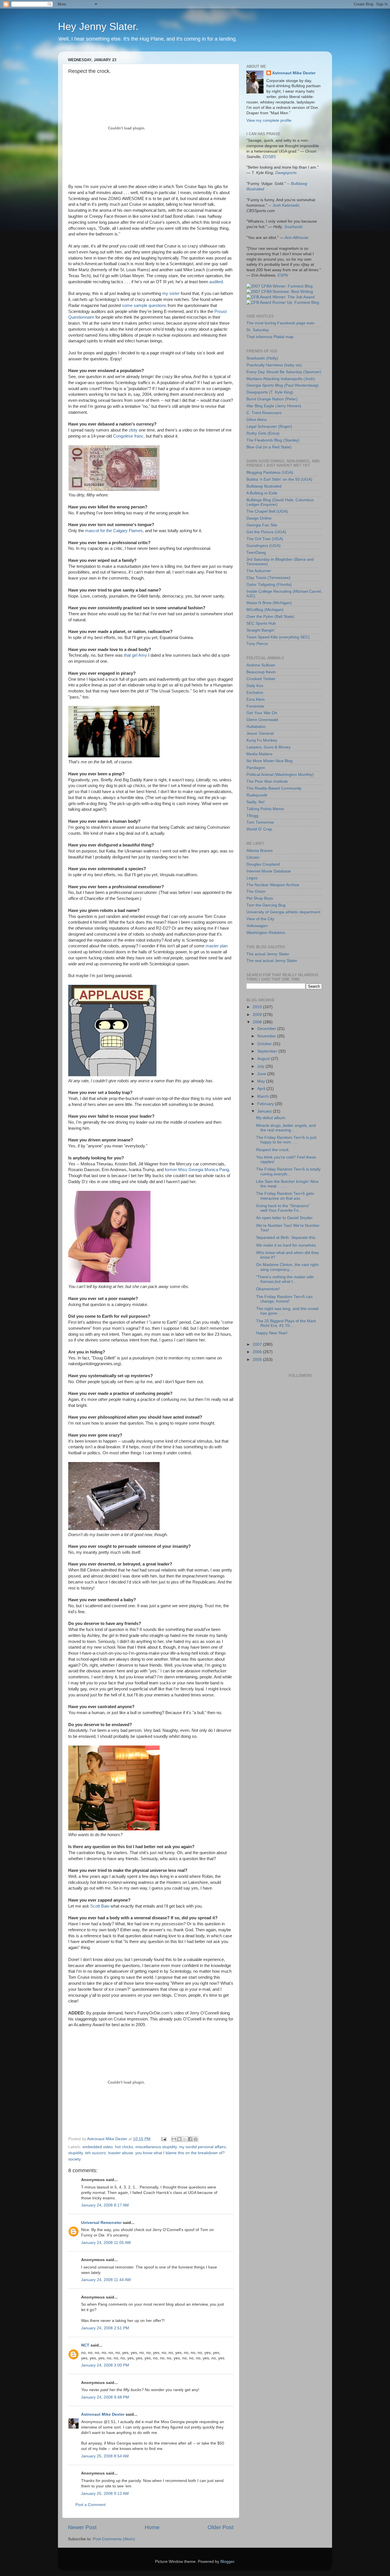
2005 (258, 1360)
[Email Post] (163, 2139)
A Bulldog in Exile (262, 493)
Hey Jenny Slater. (98, 26)
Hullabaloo (256, 727)
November (267, 1036)
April (262, 1089)
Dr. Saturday (258, 330)
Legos (252, 878)
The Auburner (259, 571)
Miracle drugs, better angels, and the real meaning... (286, 1128)
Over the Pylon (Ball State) (270, 617)
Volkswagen (257, 926)
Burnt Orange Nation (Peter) (272, 399)
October (265, 1044)
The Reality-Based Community (274, 788)
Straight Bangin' (261, 630)
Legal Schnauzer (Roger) (269, 427)
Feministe (255, 706)
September (268, 1051)
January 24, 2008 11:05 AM (106, 2243)
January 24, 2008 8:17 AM (105, 2205)
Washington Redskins (266, 933)
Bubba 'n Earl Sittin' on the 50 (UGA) (279, 479)
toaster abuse (121, 2153)
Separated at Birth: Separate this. (286, 1238)
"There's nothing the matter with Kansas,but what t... (285, 1279)
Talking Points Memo (265, 809)
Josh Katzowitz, (286, 205)
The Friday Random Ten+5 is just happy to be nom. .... (286, 1140)
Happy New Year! (272, 1333)
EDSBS (269, 157)
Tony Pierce (257, 644)
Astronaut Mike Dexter (103, 2414)
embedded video (98, 2147)
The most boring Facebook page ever (281, 323)
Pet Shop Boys (260, 898)
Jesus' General (260, 733)
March (264, 1096)
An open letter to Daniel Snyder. (285, 1218)
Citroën (253, 857)
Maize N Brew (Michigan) (269, 603)
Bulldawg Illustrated (264, 486)
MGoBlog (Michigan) (265, 610)
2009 (258, 1015)
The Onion (256, 891)
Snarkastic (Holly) (262, 358)
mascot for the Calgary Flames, (114, 531)
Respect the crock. (273, 1150)
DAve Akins (257, 420)
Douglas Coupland (263, 864)
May (262, 1081)
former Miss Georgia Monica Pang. (197, 1170)
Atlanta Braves (260, 851)
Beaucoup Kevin (261, 672)
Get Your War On (262, 713)
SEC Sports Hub (261, 623)
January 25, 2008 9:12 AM (105, 2494)
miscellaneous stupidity (156, 2147)
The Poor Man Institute (267, 781)
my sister (171, 293)
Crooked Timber (261, 679)
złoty (133, 430)
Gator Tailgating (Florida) (269, 585)
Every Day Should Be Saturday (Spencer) (284, 372)
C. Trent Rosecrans (264, 413)
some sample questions (144, 305)
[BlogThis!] (179, 2139)
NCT (85, 2345)
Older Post (221, 2527)
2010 (258, 1007)
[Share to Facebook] (190, 2139)
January (265, 1111)
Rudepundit (257, 795)
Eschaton (255, 693)
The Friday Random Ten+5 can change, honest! (284, 1299)
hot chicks (124, 2147)
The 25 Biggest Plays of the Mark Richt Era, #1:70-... (286, 1323)
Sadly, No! (256, 802)
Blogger (227, 2562)
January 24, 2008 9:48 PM (105, 2397)
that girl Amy (135, 655)
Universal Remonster (101, 2223)
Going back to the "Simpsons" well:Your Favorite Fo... (283, 1208)
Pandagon (256, 768)
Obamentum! (268, 1289)
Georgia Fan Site (262, 525)
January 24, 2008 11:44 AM (106, 2280)
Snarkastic (293, 227)
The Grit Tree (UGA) (265, 539)
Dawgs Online (259, 518)
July (261, 1066)
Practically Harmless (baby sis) (274, 365)
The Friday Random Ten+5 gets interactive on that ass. (285, 1196)
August (264, 1059)
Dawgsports (286, 173)
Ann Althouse (296, 238)
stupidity (76, 2153)
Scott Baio (100, 1906)
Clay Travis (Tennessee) (268, 578)
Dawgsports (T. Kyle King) (270, 392)
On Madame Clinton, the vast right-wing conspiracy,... (288, 1267)
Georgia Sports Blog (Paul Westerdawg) (283, 385)
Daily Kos (255, 686)
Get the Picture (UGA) (266, 532)
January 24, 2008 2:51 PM (105, 2328)
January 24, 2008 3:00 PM (105, 2365)
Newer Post (82, 2527)
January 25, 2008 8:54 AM (105, 2456)
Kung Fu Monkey (262, 740)
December (267, 1029)
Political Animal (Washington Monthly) (280, 775)
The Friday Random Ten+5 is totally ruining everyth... (288, 1172)
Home (152, 2527)
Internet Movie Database (269, 871)
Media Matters (259, 754)
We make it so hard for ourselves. (287, 1245)
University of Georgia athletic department (283, 912)
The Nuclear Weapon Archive (273, 885)
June (262, 1074)
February (266, 1104)
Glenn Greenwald (262, 720)
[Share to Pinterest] (196, 2139)
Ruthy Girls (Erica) (263, 433)
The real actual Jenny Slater (272, 961)
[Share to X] (185, 2139)
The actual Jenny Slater (268, 954)
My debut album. (271, 1118)
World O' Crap (259, 829)
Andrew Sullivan (261, 665)
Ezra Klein (256, 699)
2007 (258, 1344)
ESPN (283, 275)
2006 (258, 1352)
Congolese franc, (129, 436)
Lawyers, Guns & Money (269, 747)
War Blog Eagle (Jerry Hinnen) (274, 406)
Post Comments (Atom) (114, 2539)
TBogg (252, 816)
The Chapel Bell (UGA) (267, 511)
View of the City (260, 919)
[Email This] (174, 2139)
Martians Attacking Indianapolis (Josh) (281, 379)
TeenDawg (256, 553)
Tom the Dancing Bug (266, 905)
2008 (258, 1022)
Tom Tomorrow (260, 822)
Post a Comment (91, 2505)
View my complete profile (269, 120)
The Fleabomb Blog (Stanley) (273, 440)
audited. (217, 282)
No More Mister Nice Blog (270, 761)
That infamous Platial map (270, 337)
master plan (217, 946)
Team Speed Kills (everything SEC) (278, 637)
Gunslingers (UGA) (264, 546)
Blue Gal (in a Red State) (269, 447)
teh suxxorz (96, 2153)
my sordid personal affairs (202, 2147)
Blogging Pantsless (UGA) (270, 473)
